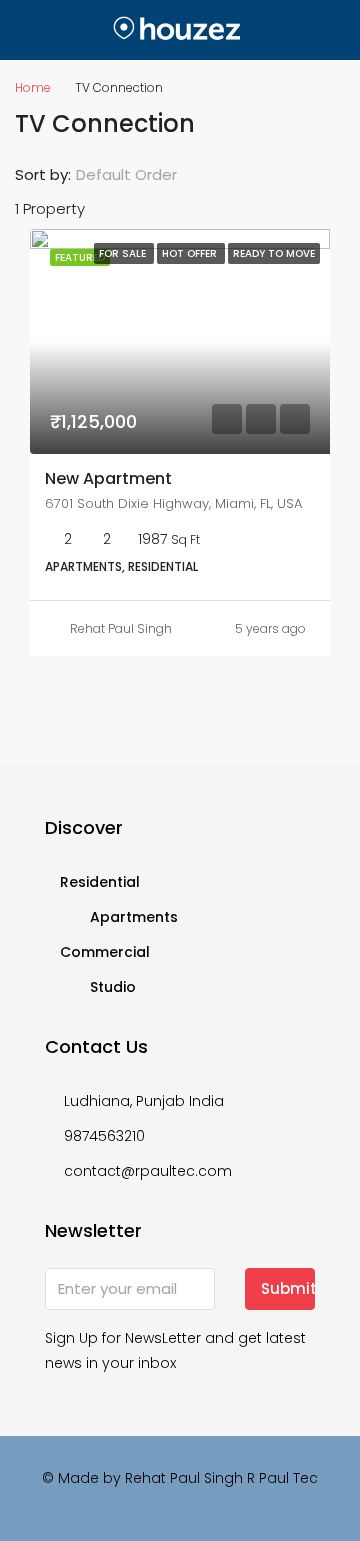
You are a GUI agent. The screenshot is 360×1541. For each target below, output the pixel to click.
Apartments (134, 917)
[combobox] (143, 175)
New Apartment (108, 478)
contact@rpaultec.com (148, 1171)
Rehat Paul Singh (121, 628)
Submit (288, 1288)
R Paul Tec (282, 1478)
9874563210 (104, 1136)
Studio (113, 987)
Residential (100, 882)
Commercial (105, 952)
